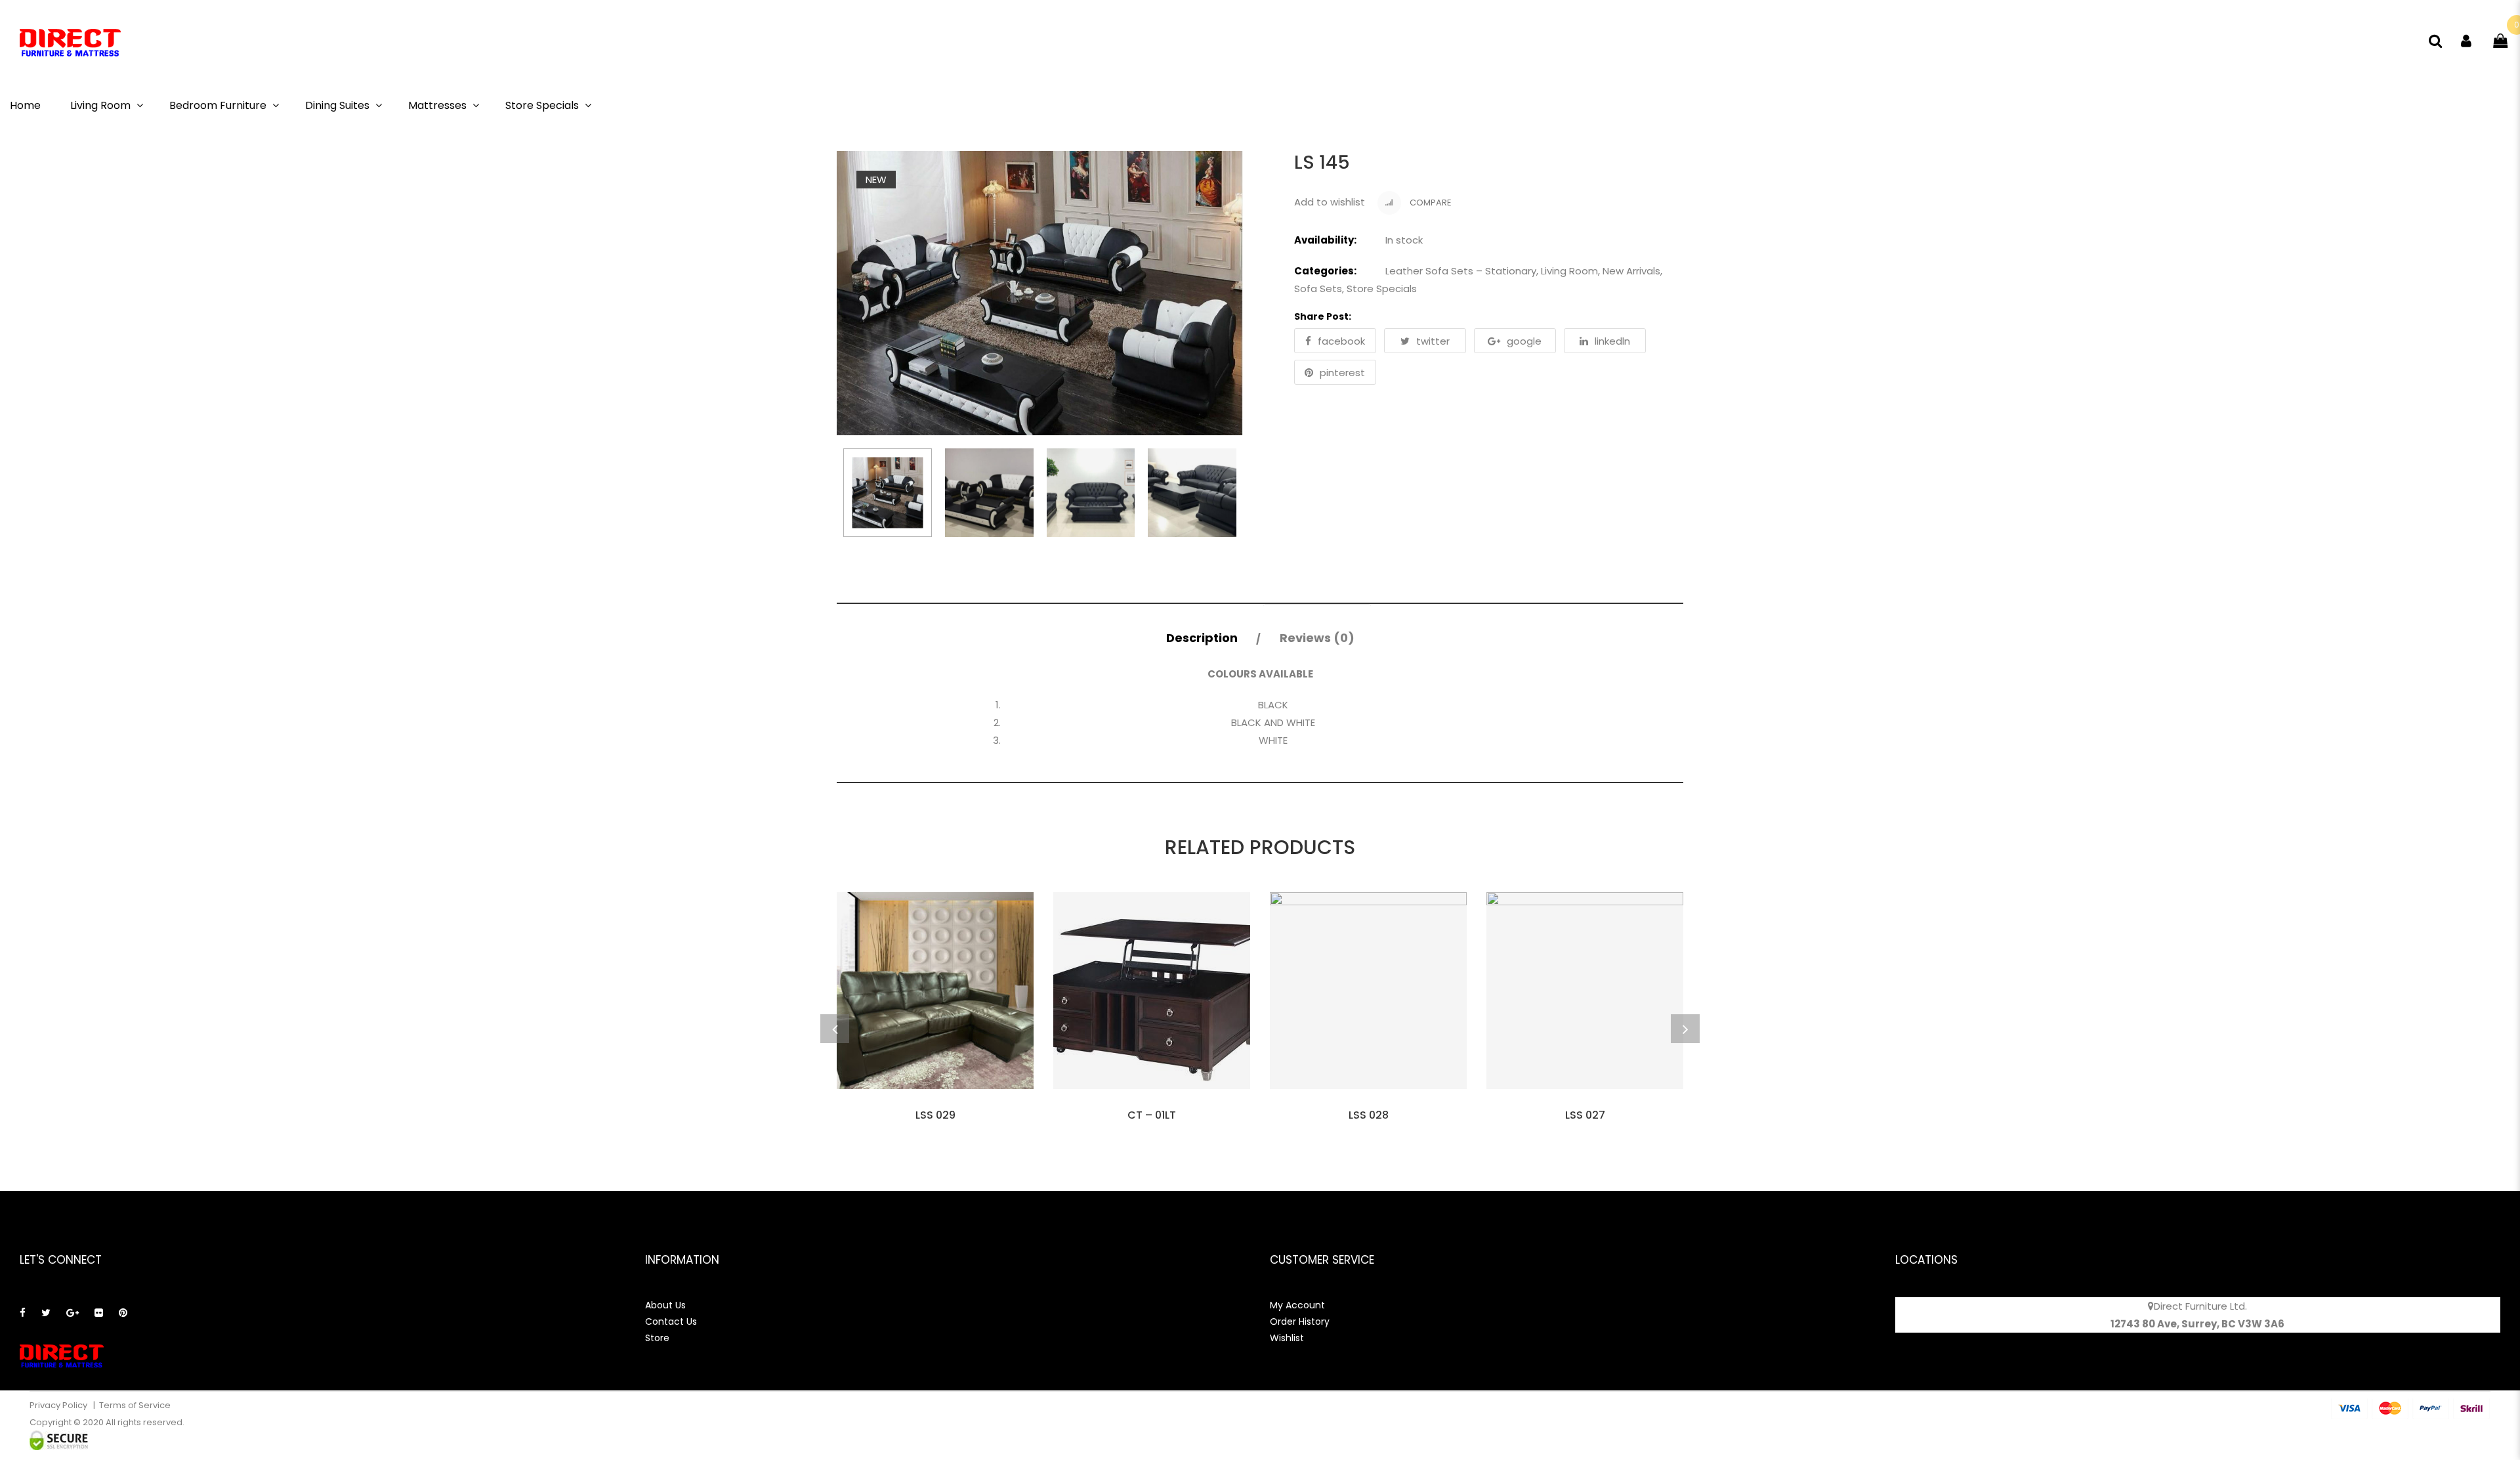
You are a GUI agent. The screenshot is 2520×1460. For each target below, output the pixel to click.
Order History (1300, 1321)
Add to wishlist (1330, 202)
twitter (1433, 341)
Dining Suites (337, 105)
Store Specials (542, 105)
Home (25, 105)
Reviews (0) (1317, 638)
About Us (665, 1305)
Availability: (1325, 240)
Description (1202, 638)
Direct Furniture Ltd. (2200, 1306)
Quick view (935, 1106)
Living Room (100, 105)
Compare (1430, 203)
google (1524, 341)
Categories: (1325, 271)
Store (657, 1338)
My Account (1297, 1305)
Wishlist (1287, 1338)
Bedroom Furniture (218, 105)
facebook (1341, 341)
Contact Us (671, 1321)
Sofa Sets (1318, 289)
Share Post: (1323, 316)
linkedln (1612, 341)
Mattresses (437, 105)
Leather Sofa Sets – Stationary (1461, 271)
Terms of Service (135, 1405)
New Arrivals (1631, 271)
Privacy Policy (59, 1405)
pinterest (1342, 373)
